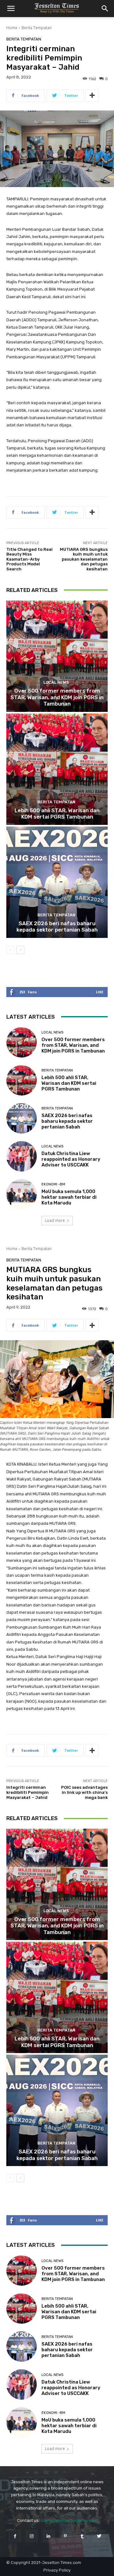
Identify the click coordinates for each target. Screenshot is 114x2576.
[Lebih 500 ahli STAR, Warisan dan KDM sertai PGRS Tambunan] (57, 769)
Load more (55, 1220)
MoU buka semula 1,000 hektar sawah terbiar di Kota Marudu (69, 1197)
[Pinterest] (65, 2536)
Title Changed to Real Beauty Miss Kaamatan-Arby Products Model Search (29, 559)
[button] (11, 9)
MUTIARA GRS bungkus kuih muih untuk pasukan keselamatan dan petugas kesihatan (84, 559)
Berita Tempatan (37, 28)
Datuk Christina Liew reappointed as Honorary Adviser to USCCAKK (71, 1159)
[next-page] (20, 950)
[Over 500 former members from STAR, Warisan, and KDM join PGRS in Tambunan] (57, 656)
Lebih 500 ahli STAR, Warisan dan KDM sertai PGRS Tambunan (57, 814)
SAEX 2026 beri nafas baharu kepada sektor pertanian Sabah (57, 927)
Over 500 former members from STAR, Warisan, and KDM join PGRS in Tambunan (57, 697)
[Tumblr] (82, 2536)
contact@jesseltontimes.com (69, 2520)
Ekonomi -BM (53, 1184)
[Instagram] (32, 2536)
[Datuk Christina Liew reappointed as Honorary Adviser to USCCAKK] (22, 1156)
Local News (56, 682)
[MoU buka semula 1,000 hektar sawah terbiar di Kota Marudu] (22, 1194)
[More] (92, 96)
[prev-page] (10, 950)
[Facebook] (15, 2536)
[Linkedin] (49, 2536)
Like (100, 992)
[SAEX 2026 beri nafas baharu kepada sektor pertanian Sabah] (57, 882)
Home (12, 28)
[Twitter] (99, 2536)
